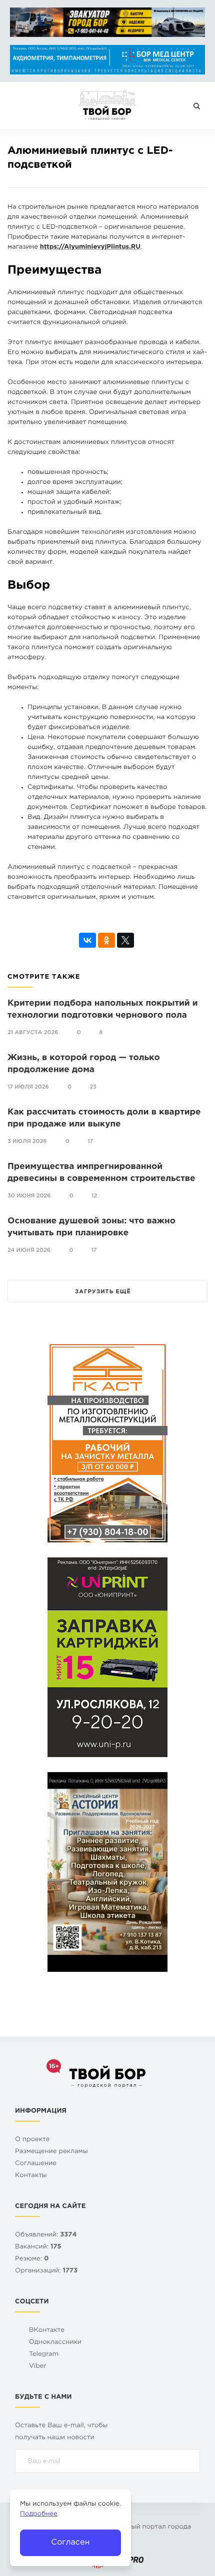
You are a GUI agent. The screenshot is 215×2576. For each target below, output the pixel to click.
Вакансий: (38, 2247)
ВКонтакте (47, 2331)
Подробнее (39, 2514)
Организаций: (46, 2271)
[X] (125, 940)
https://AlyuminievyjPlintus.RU (90, 247)
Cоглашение (36, 2164)
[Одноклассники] (106, 940)
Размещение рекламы (51, 2152)
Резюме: (32, 2259)
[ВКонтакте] (87, 940)
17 (90, 1141)
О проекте (32, 2140)
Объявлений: (46, 2235)
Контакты (31, 2176)
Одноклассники (55, 2343)
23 (93, 1087)
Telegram (44, 2355)
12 (94, 1196)
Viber (38, 2367)
